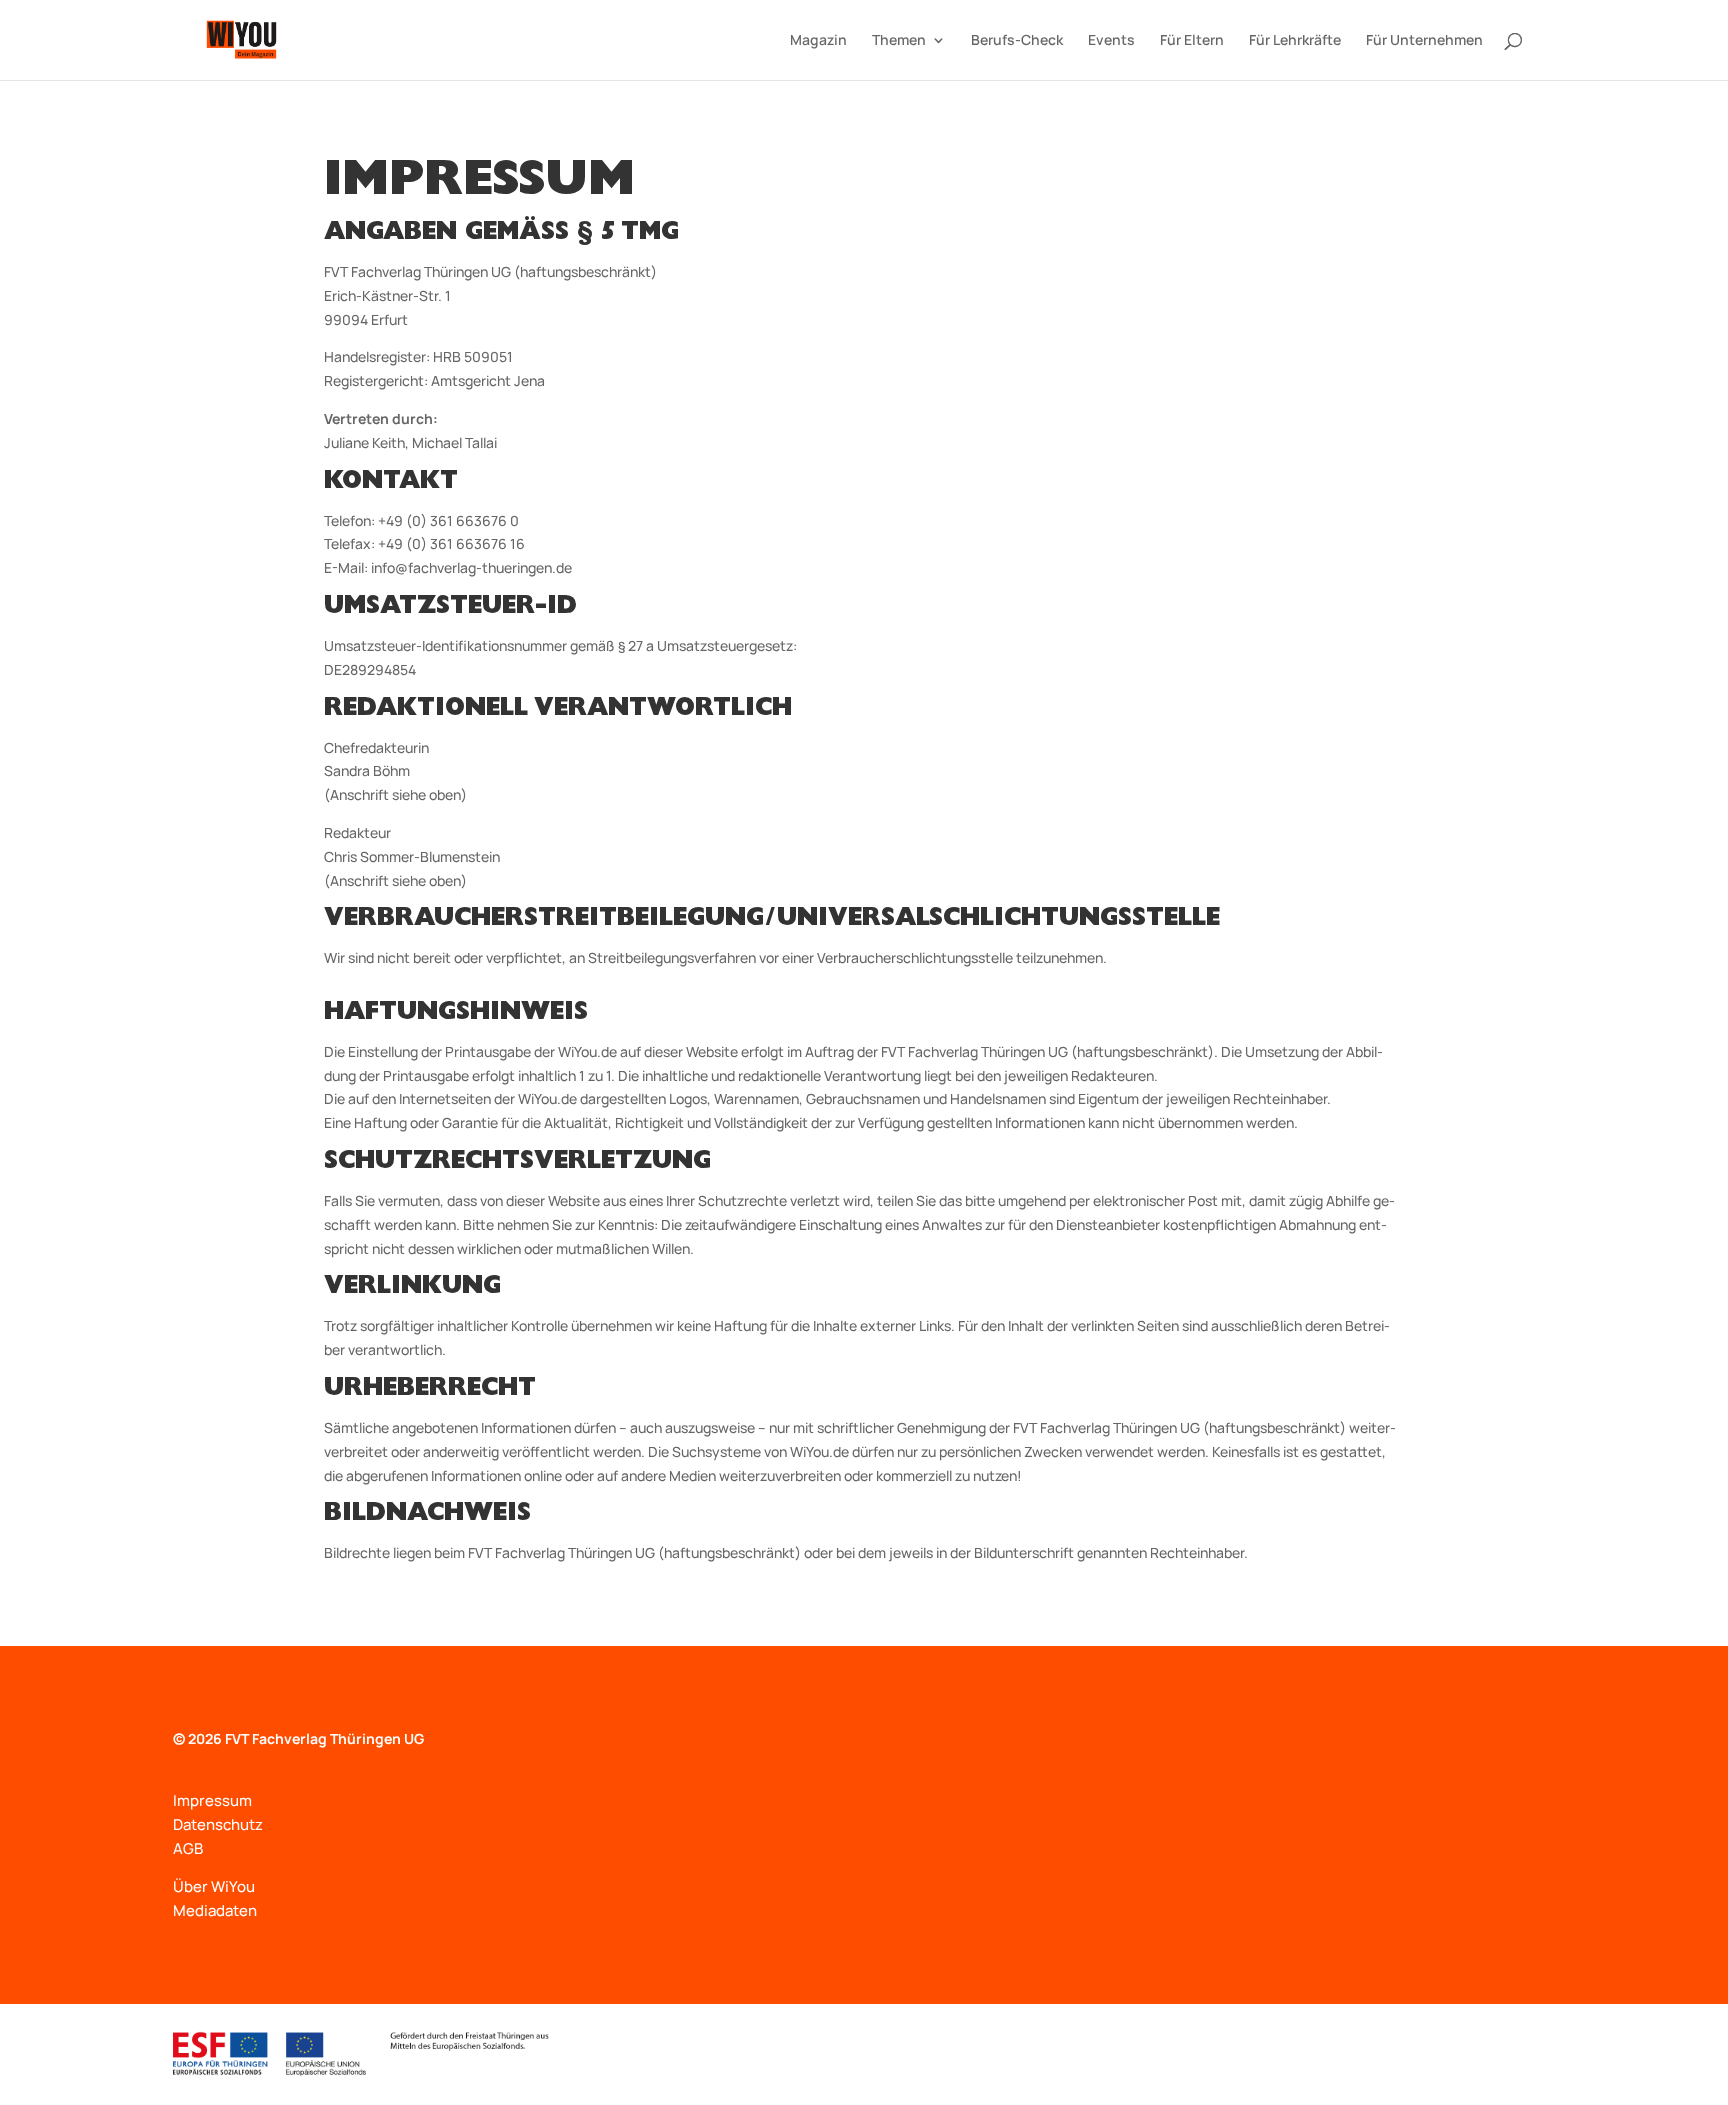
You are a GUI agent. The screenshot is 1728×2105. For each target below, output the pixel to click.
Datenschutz (218, 1824)
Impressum (212, 1800)
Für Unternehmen (1424, 41)
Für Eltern (1192, 41)
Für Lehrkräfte (1295, 41)
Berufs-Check (1017, 41)
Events (1111, 41)
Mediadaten (215, 1910)
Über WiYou (214, 1886)
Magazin (818, 41)
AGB (188, 1848)
